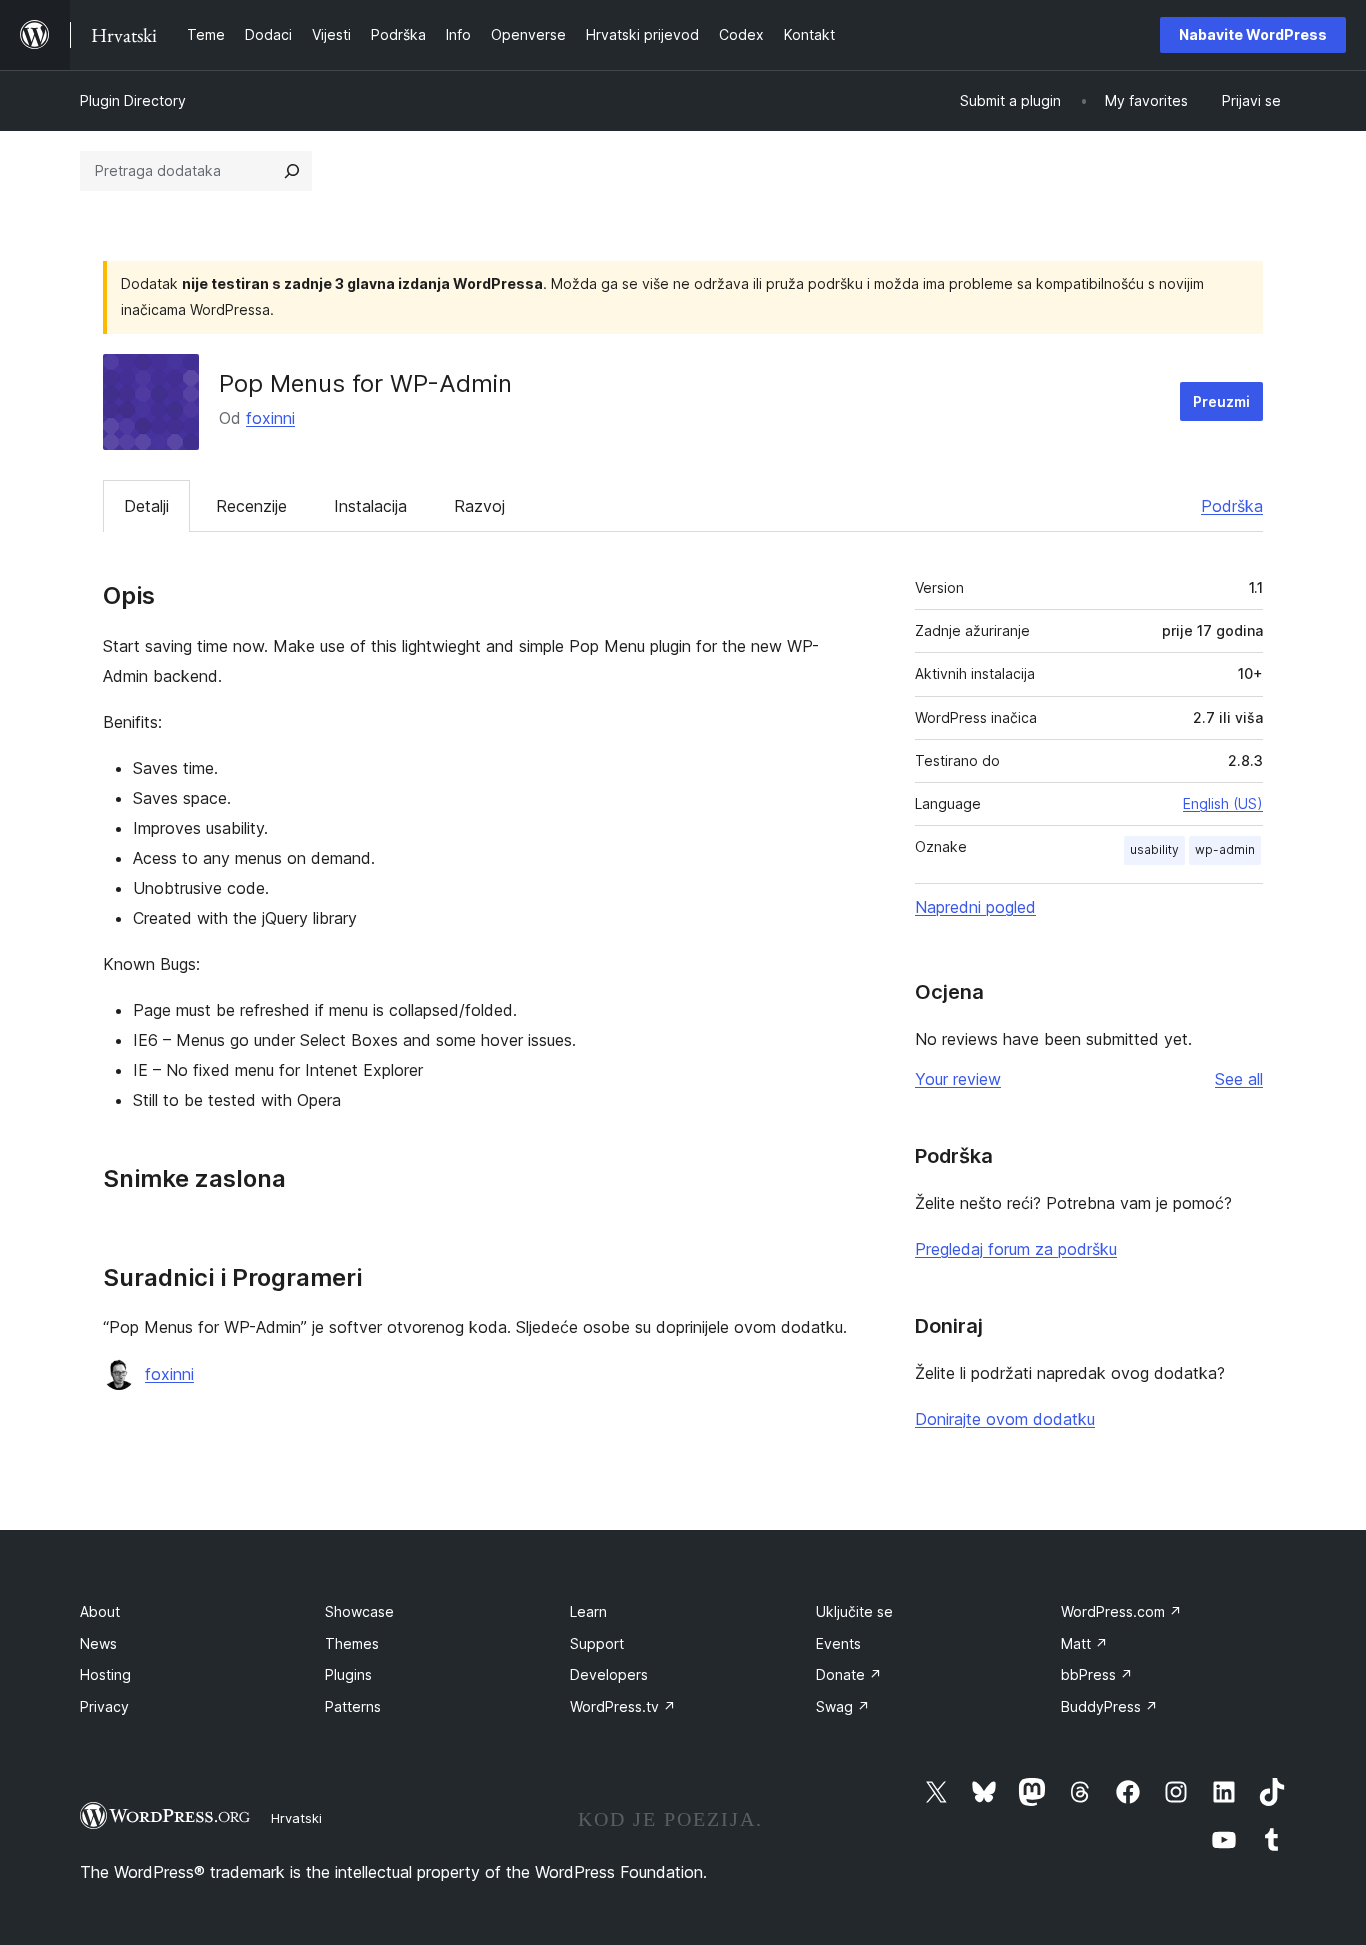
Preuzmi (1221, 401)
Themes (352, 1643)
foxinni (270, 418)
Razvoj (479, 506)
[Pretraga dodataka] (292, 171)
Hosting (105, 1674)
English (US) (1223, 803)
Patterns (353, 1706)
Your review (958, 1079)
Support (597, 1643)
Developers (609, 1674)
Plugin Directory (133, 100)
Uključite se (854, 1611)
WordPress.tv (623, 1706)
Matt (1084, 1643)
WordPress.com (1121, 1611)
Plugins (348, 1674)
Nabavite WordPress (1253, 34)
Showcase (359, 1611)
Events (838, 1643)
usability (1154, 849)
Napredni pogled (975, 907)
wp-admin (1225, 849)
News (98, 1643)
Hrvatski (296, 1818)
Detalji (146, 506)
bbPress (1097, 1674)
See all (1239, 1079)
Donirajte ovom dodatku (1005, 1419)
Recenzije (251, 506)
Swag (843, 1706)
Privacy (104, 1706)
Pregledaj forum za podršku (1016, 1249)
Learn (588, 1611)
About (100, 1611)
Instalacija (370, 506)
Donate (849, 1674)
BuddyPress (1109, 1706)
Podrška (1232, 506)
